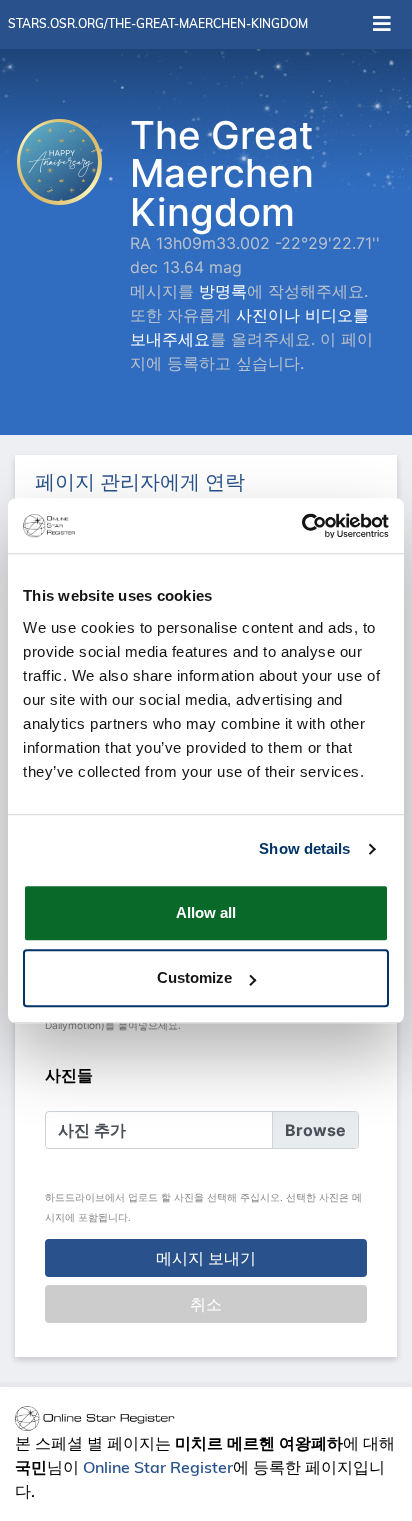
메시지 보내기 (206, 1258)
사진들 (69, 1075)
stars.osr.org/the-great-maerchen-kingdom (158, 23)
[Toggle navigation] (382, 24)
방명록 (223, 291)
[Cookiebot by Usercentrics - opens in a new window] (301, 526)
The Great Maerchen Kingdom (222, 173)
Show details (304, 848)
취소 (206, 1304)
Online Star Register (158, 1467)
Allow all (206, 912)
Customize (194, 977)
